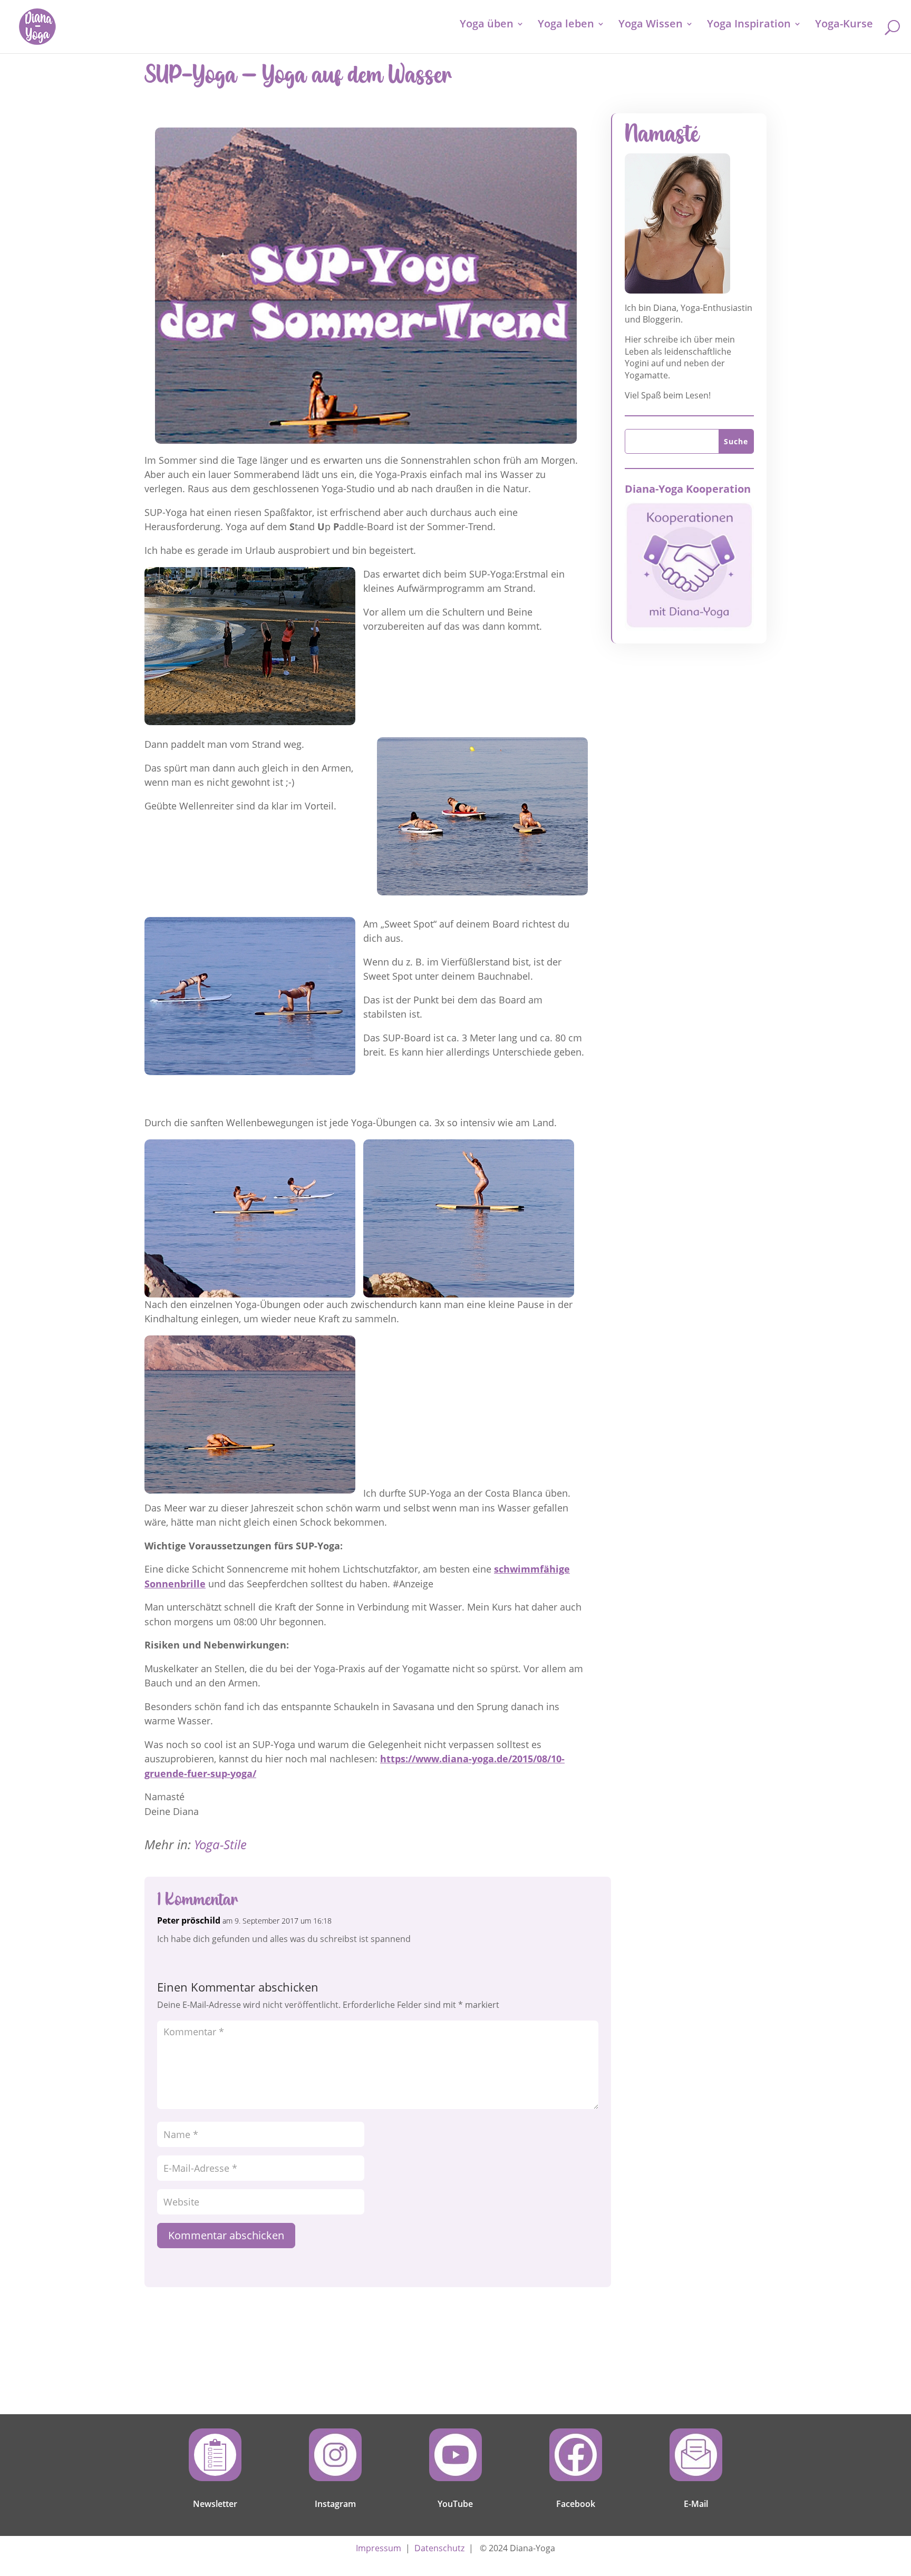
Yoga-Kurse (844, 25)
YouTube (455, 2504)
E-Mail (696, 2504)
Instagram (335, 2504)
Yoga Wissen (651, 25)
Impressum (379, 2548)
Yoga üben (487, 25)
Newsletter (215, 2504)
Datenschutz (439, 2548)
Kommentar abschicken (226, 2235)
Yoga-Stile (220, 1844)
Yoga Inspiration (749, 25)
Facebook (576, 2504)
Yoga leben (566, 25)
